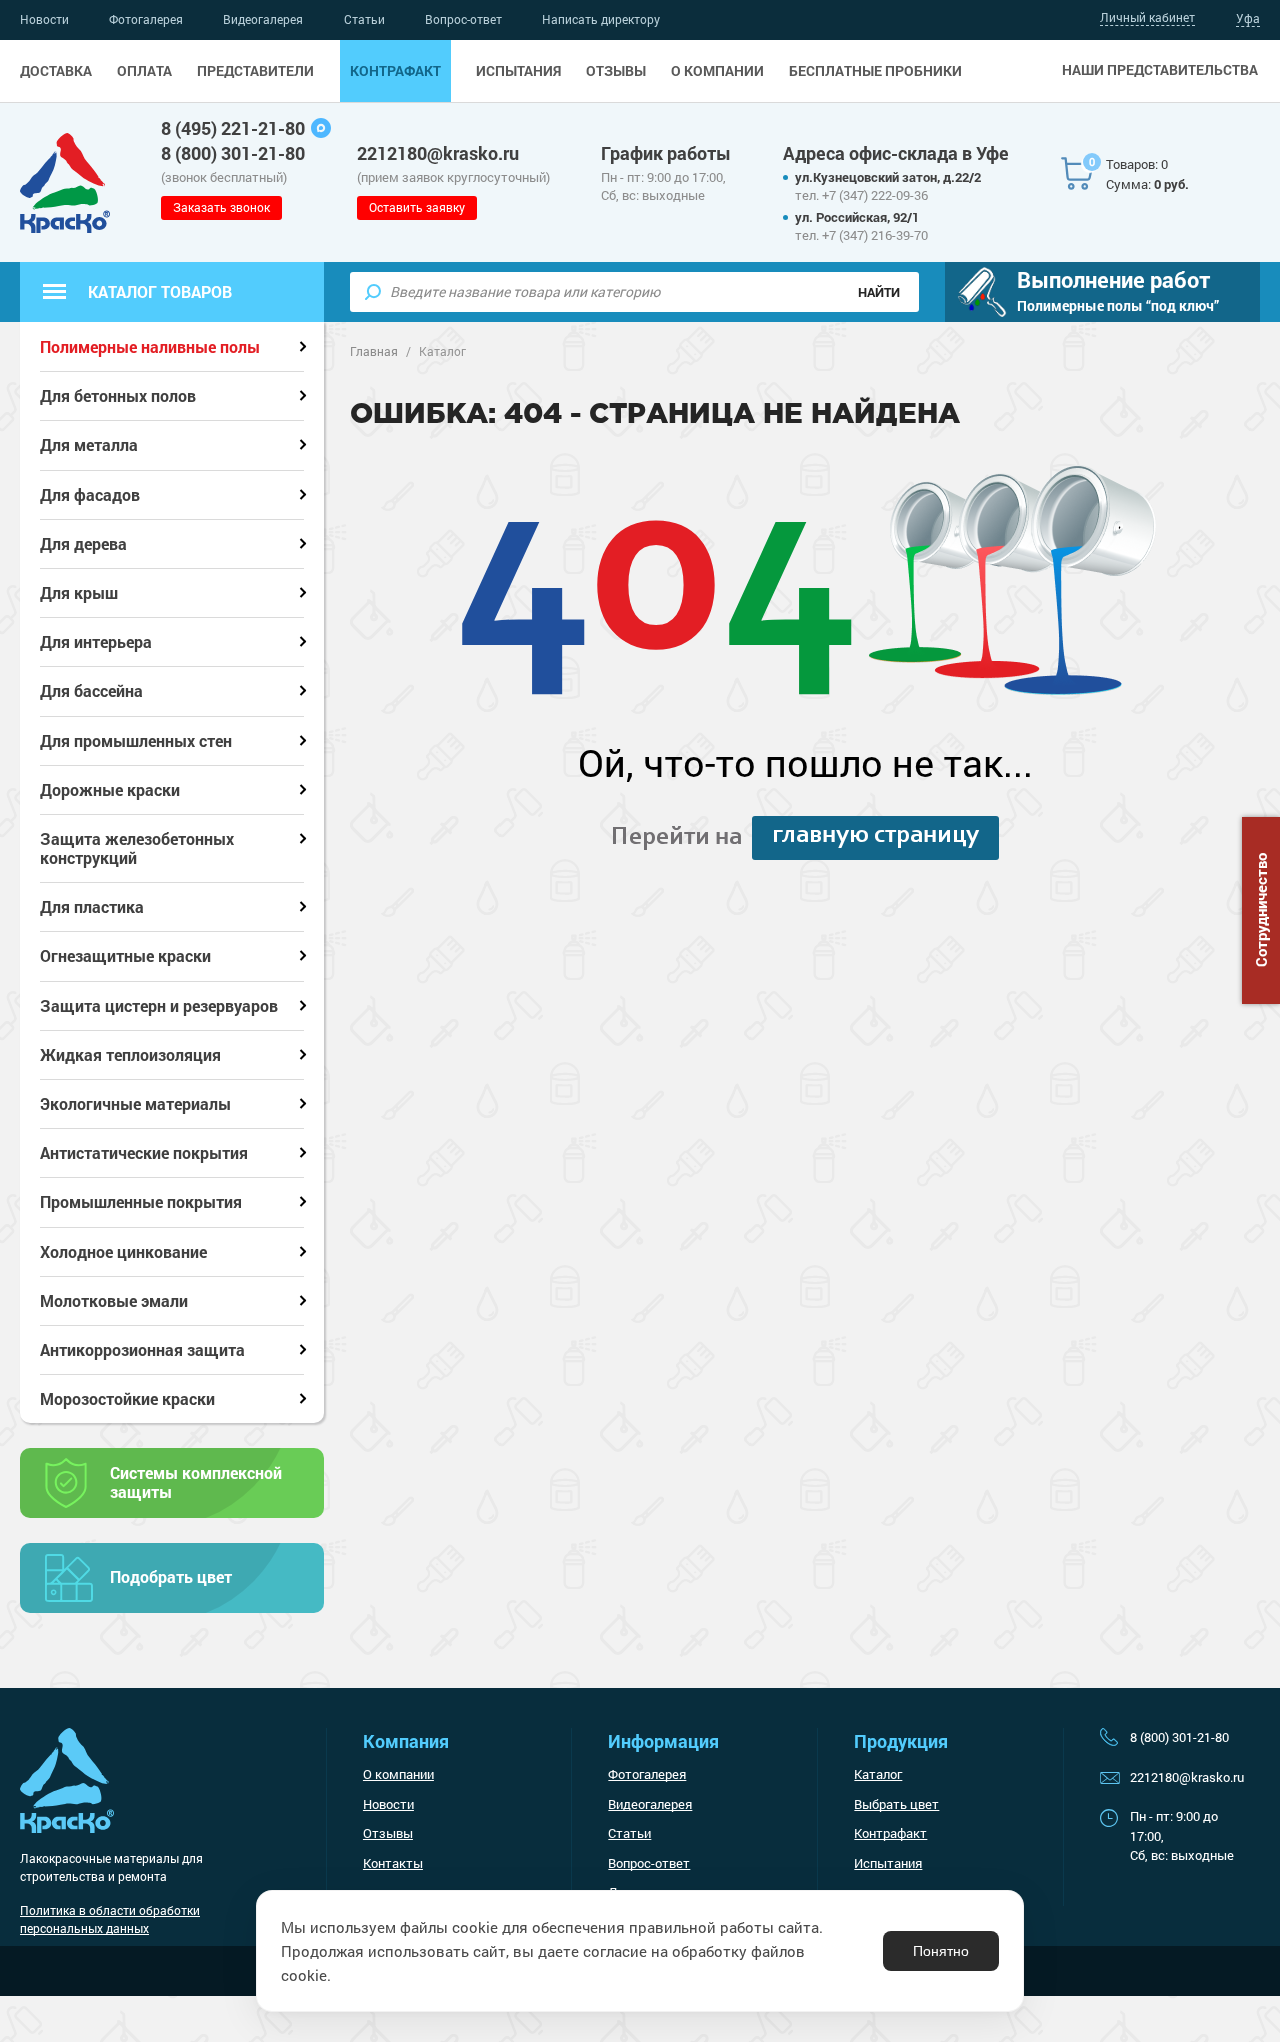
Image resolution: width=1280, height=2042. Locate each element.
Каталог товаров (160, 291)
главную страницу (875, 836)
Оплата (144, 71)
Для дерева (83, 543)
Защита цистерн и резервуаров (159, 1005)
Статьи (364, 19)
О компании (717, 71)
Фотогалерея (146, 19)
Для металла (89, 444)
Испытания (518, 71)
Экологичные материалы (135, 1103)
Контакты (393, 1863)
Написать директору (601, 19)
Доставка (56, 71)
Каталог (878, 1774)
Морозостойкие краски (127, 1398)
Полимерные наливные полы (150, 346)
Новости (44, 19)
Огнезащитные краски (125, 955)
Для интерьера (96, 641)
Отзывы (616, 71)
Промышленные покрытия (141, 1201)
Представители (255, 71)
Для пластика (92, 906)
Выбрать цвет (896, 1804)
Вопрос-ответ (463, 19)
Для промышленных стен (136, 740)
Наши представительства (1160, 70)
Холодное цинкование (123, 1251)
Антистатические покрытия (144, 1152)
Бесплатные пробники (875, 71)
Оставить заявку (417, 207)
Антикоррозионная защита (142, 1349)
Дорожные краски (110, 789)
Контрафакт (395, 71)
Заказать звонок (221, 207)
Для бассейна (91, 690)
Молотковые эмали (114, 1300)
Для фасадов (90, 494)
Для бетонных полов (118, 395)
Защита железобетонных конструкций (137, 848)
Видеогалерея (263, 19)
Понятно (941, 1951)
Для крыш (79, 592)
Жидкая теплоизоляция (130, 1054)
